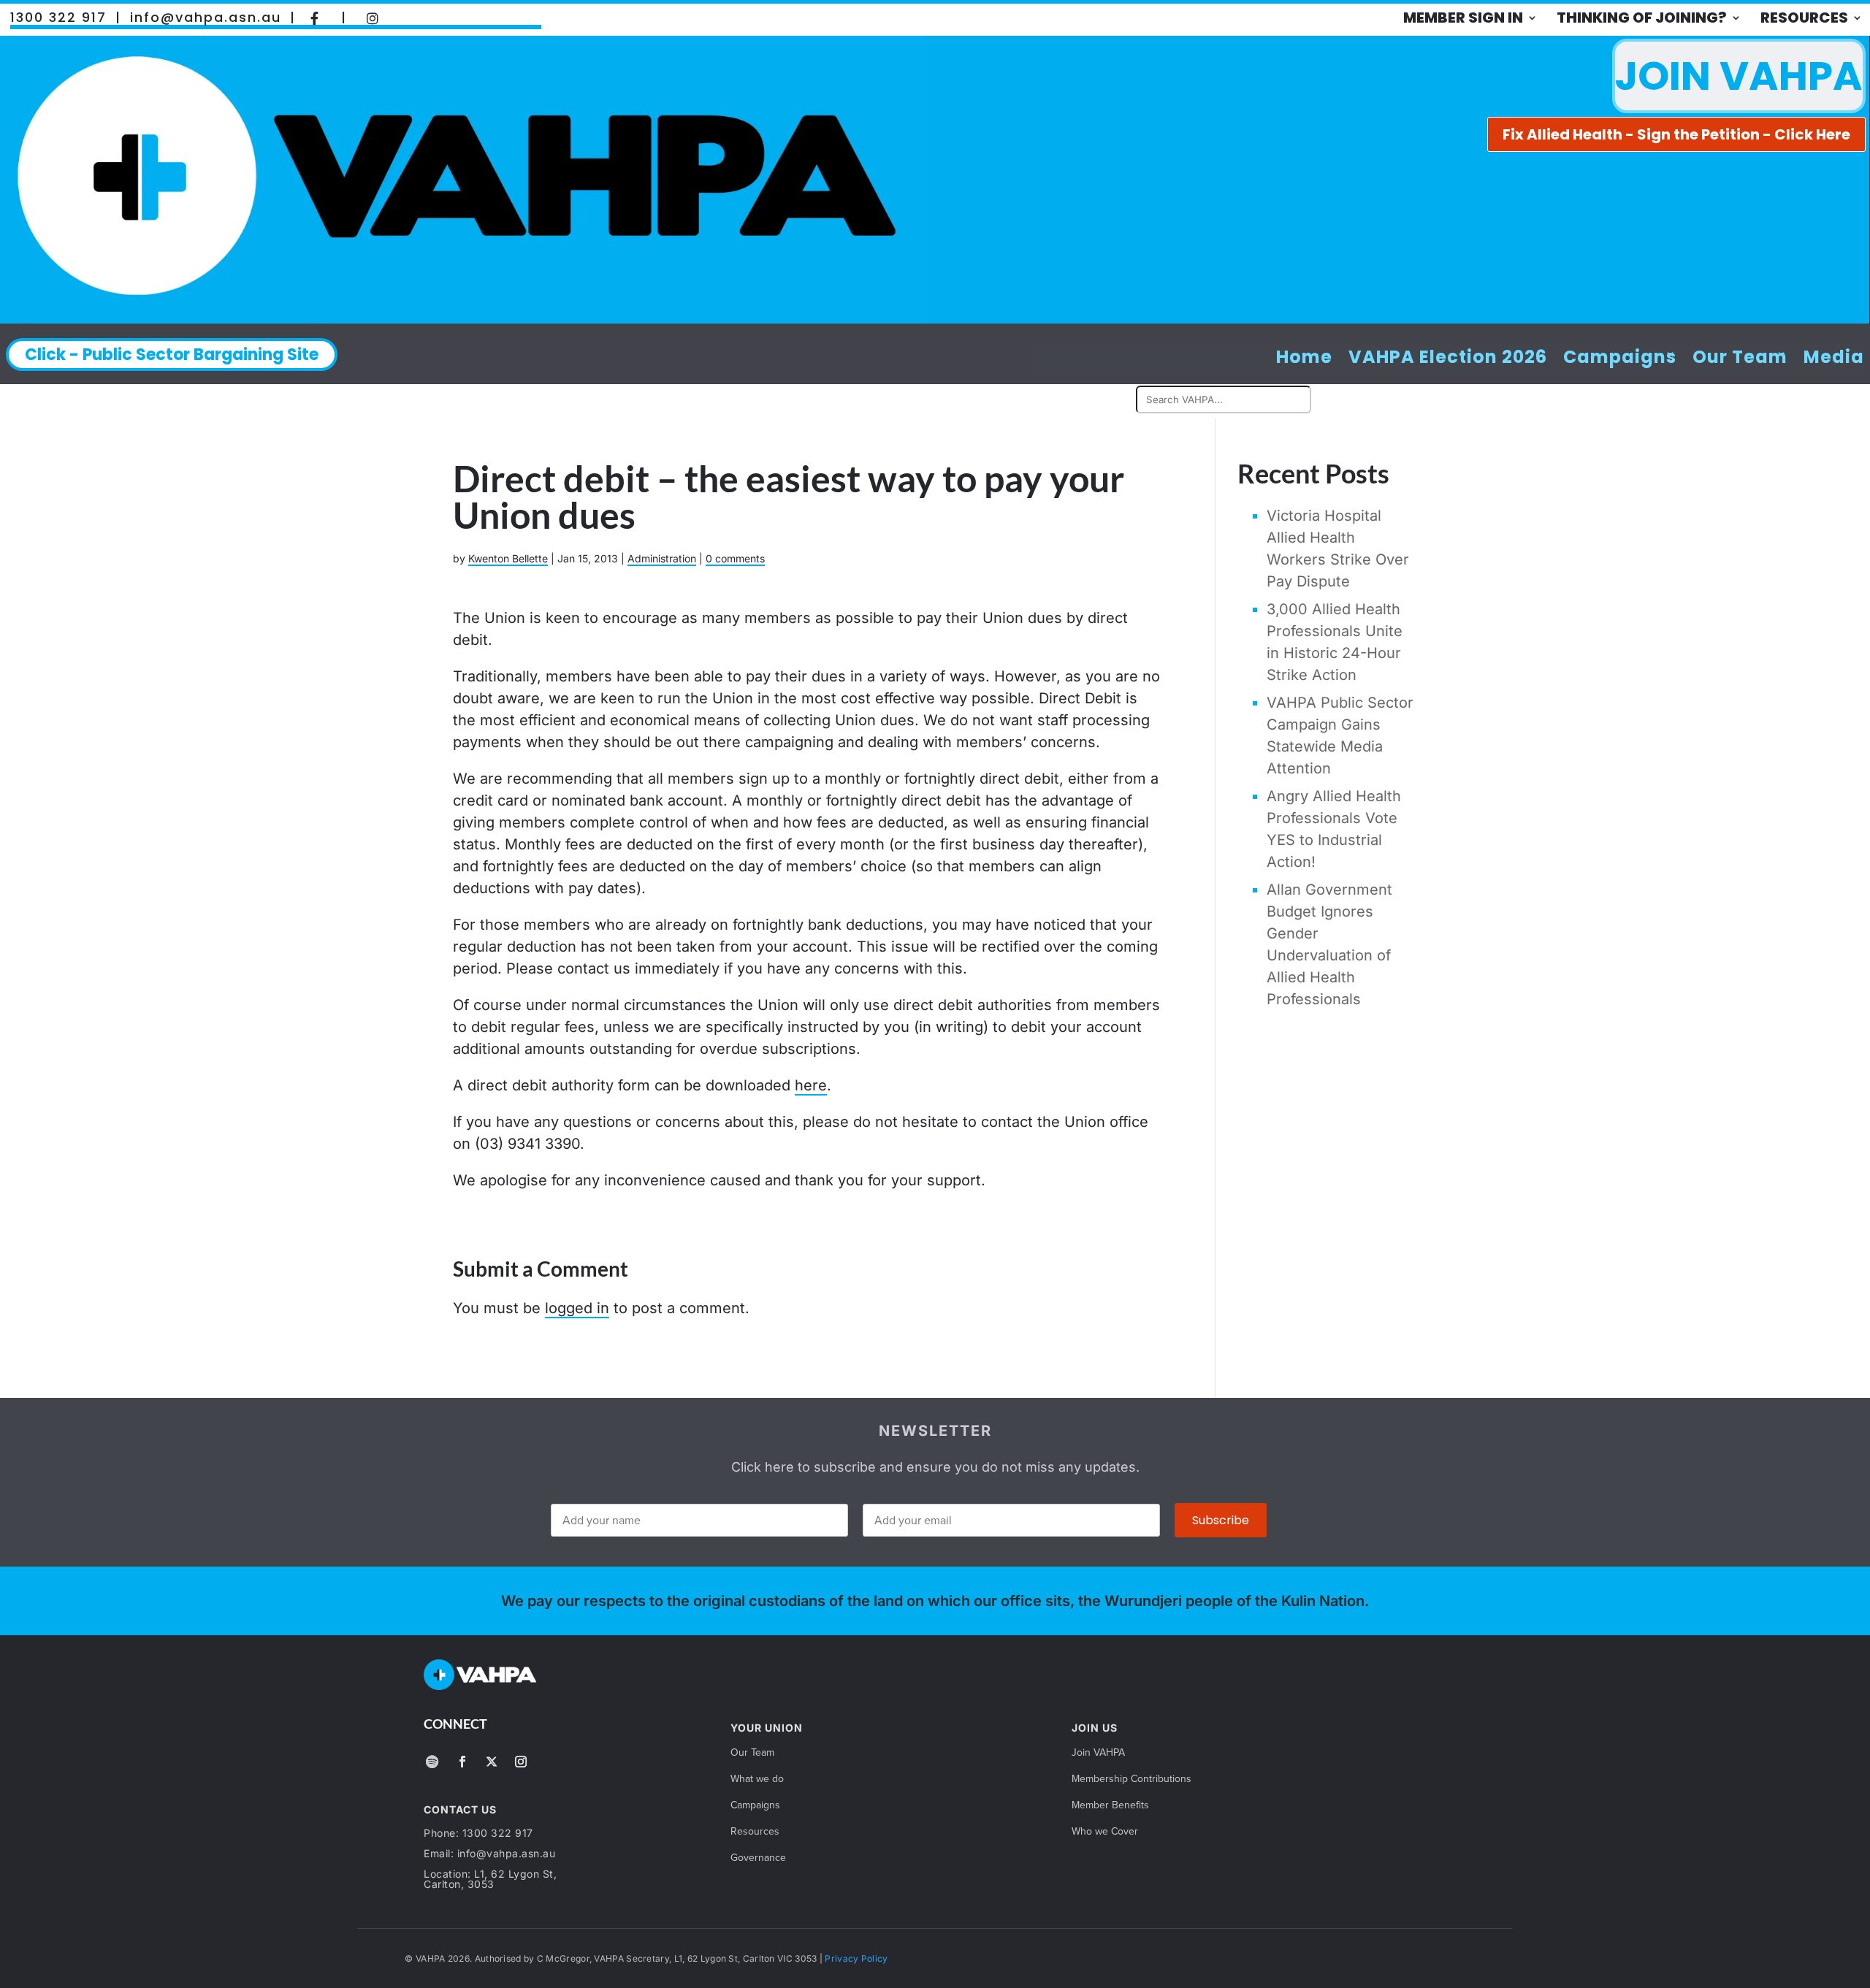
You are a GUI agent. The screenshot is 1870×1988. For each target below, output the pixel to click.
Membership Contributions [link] (1131, 1779)
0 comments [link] (735, 558)
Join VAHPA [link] (1098, 1753)
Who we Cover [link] (1105, 1832)
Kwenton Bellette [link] (508, 558)
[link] (315, 18)
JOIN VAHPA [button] (1739, 76)
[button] (432, 1762)
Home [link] (1304, 358)
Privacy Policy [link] (856, 1958)
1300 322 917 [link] (58, 18)
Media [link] (1834, 358)
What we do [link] (757, 1779)
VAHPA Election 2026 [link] (1448, 358)
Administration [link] (662, 558)
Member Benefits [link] (1110, 1806)
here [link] (811, 1085)
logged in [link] (577, 1308)
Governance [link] (758, 1858)
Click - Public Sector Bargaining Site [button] (172, 355)
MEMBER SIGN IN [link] (1463, 18)
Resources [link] (1804, 18)
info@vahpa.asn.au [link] (206, 18)
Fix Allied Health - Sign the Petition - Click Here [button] (1676, 134)
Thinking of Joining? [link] (1642, 18)
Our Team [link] (1740, 358)
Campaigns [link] (1620, 358)
